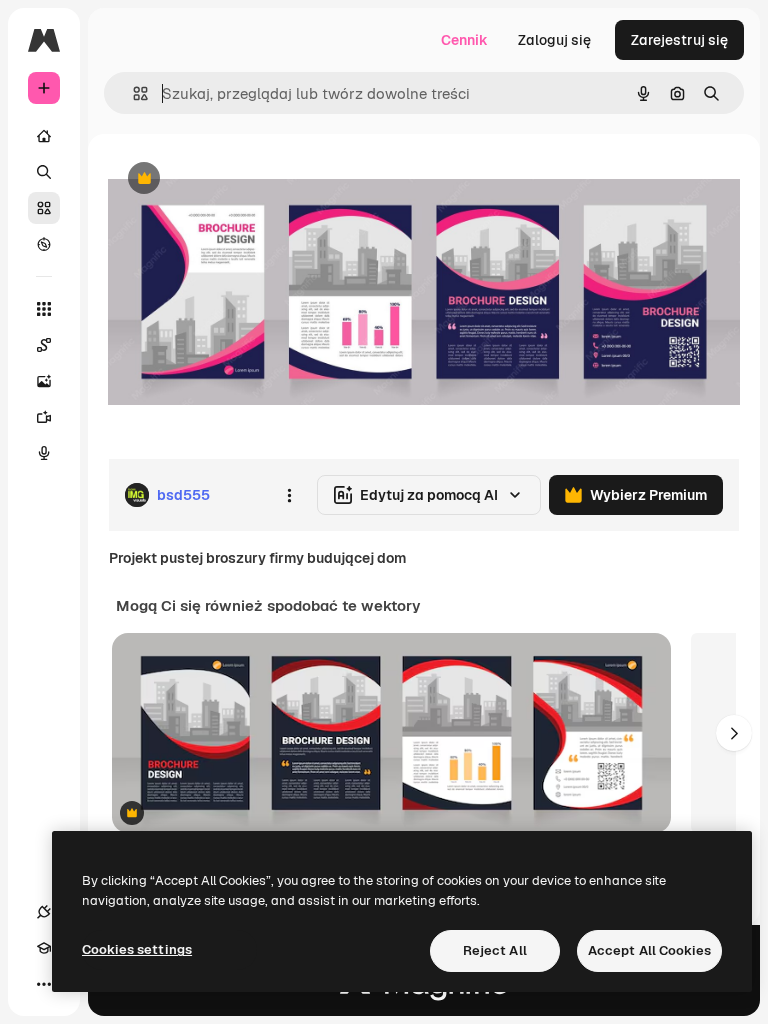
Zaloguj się (554, 40)
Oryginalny (246, 179)
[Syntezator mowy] (44, 453)
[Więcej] (44, 984)
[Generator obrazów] (44, 381)
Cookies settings (137, 949)
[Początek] (44, 136)
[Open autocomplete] (132, 93)
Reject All (495, 950)
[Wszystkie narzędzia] (44, 309)
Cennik (464, 40)
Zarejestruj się (679, 40)
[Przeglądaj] (44, 244)
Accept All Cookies (649, 950)
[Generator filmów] (44, 417)
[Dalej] (734, 733)
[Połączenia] (44, 912)
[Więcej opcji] (289, 495)
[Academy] (44, 948)
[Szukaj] (44, 172)
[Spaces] (44, 345)
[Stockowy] (44, 208)
